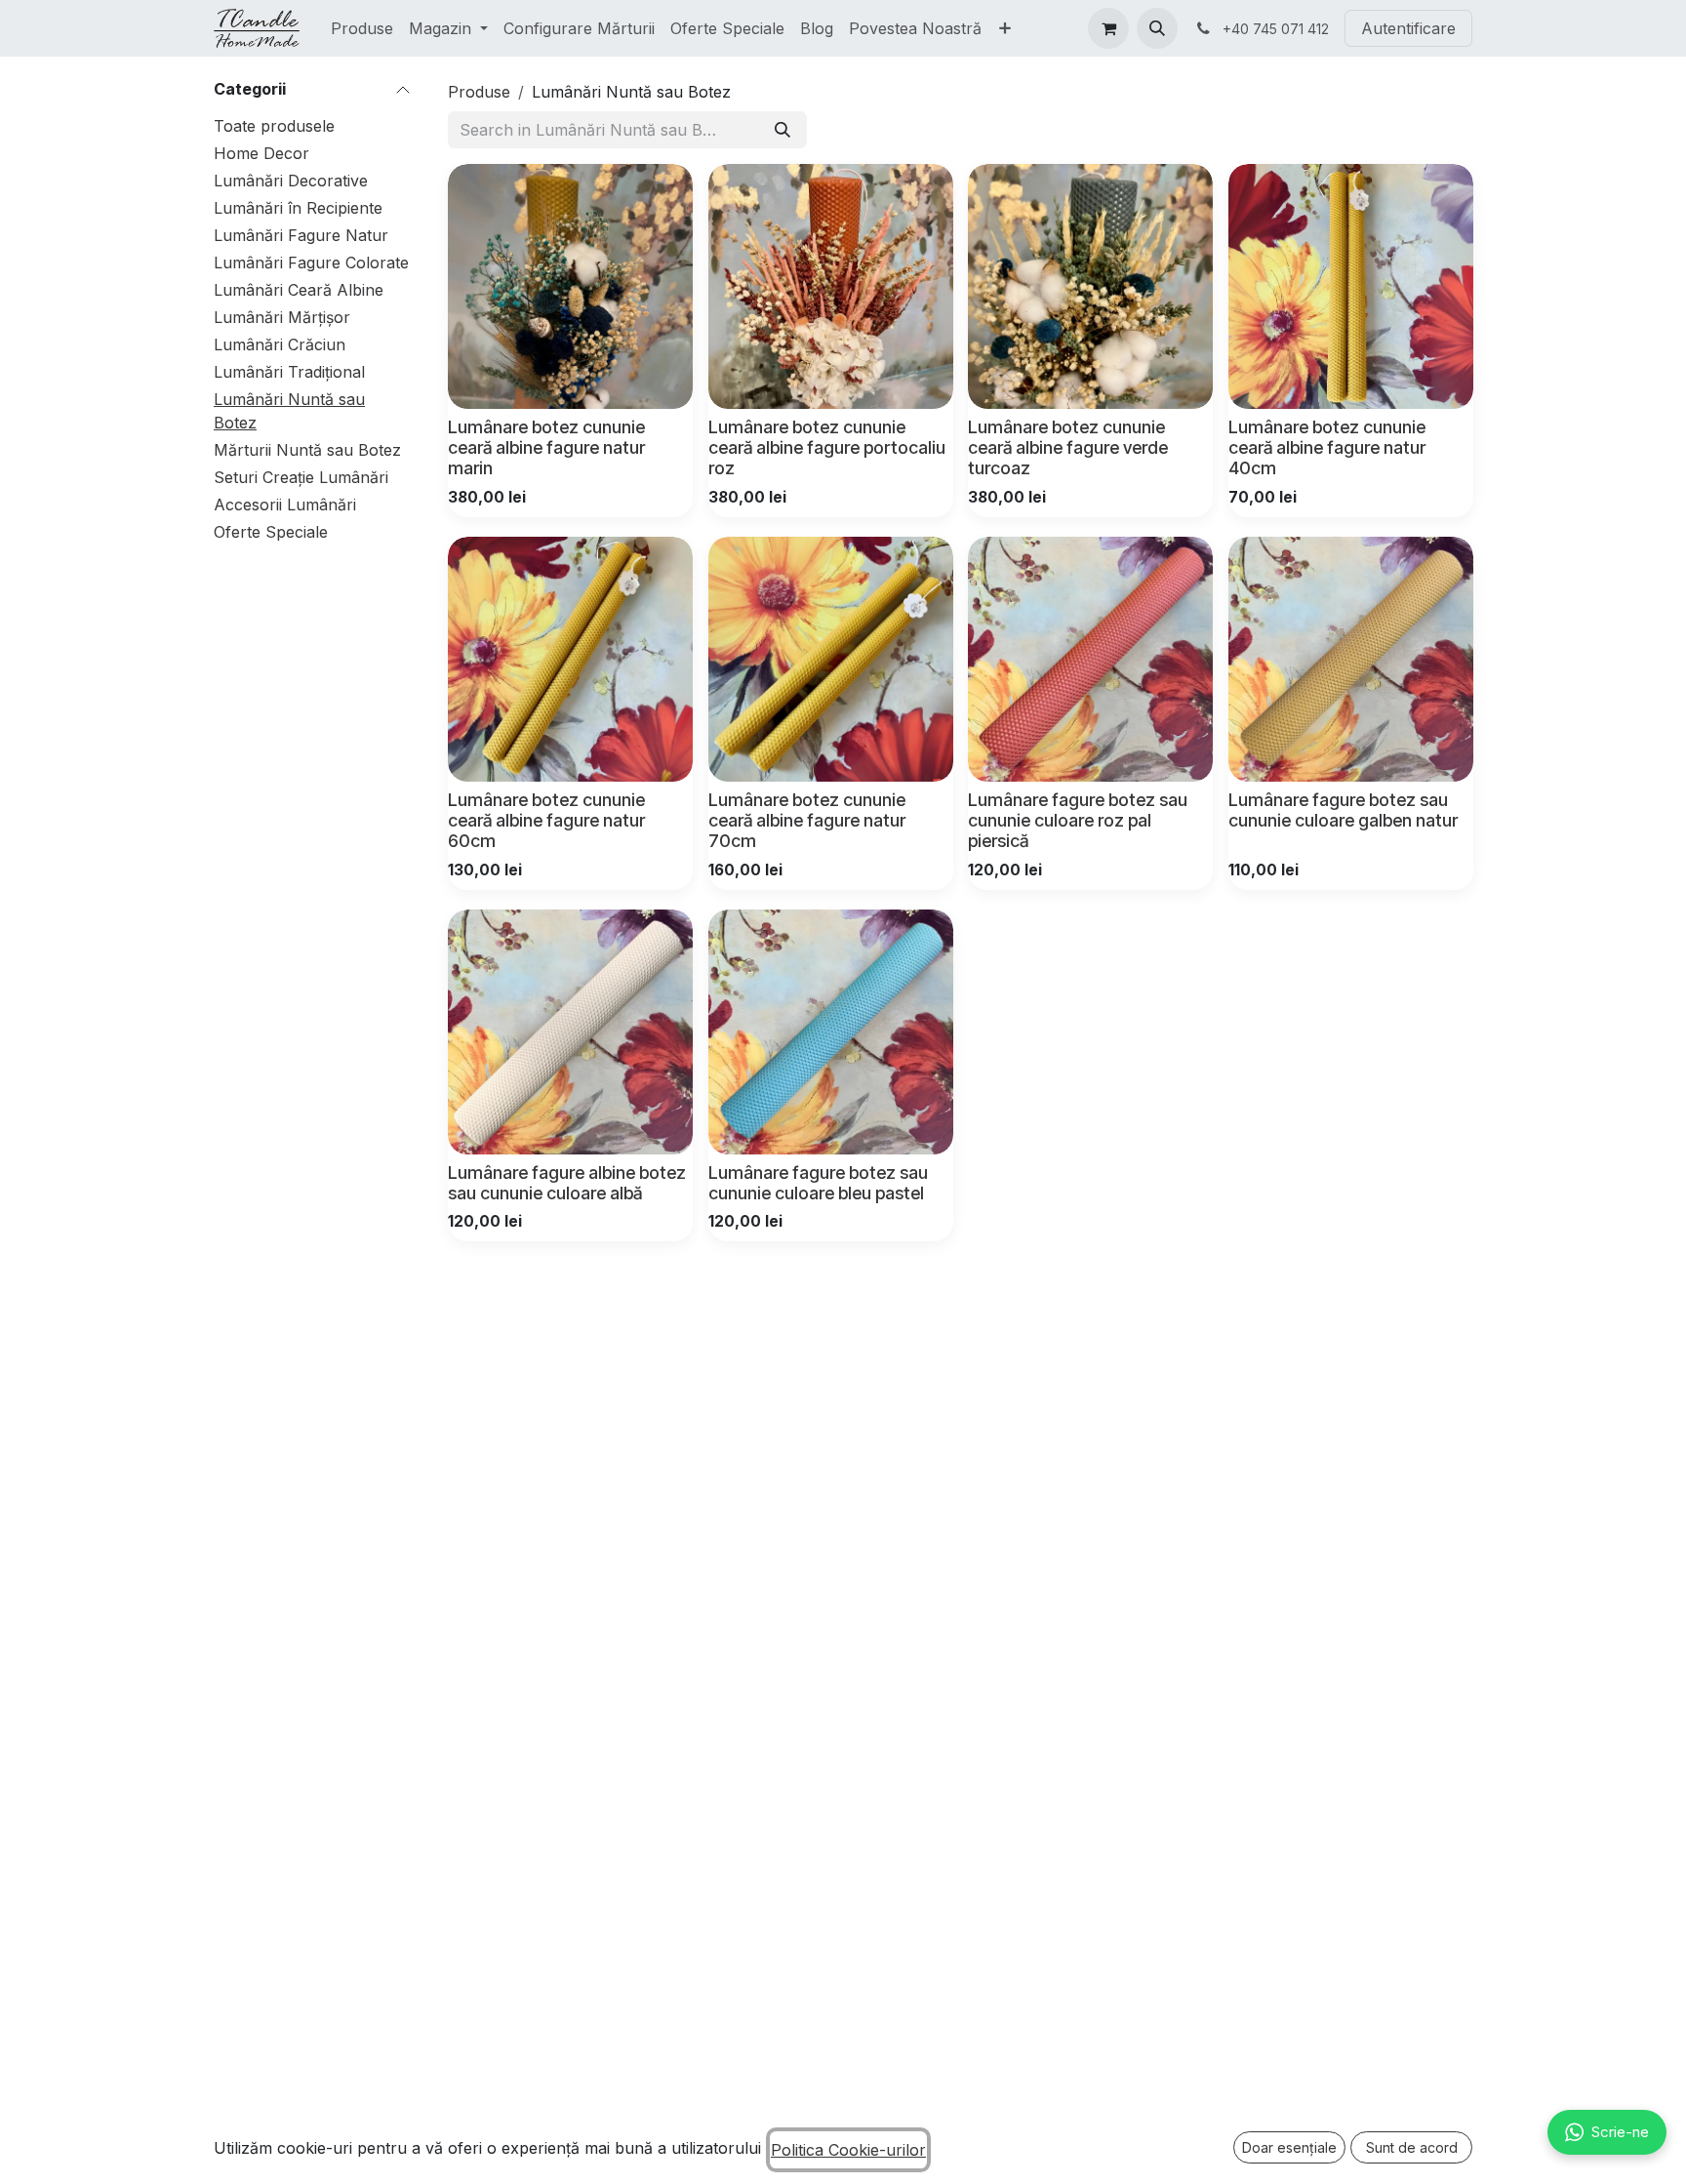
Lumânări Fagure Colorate (311, 263)
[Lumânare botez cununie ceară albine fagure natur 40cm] (1351, 286)
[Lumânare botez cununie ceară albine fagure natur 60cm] (570, 659)
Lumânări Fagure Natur (301, 235)
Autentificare (1408, 28)
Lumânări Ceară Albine (299, 290)
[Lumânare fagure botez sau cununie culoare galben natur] (1351, 659)
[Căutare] (783, 130)
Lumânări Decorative (291, 181)
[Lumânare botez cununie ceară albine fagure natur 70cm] (831, 659)
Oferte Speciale (271, 532)
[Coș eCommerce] (1108, 28)
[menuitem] (362, 28)
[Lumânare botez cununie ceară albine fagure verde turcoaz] (1090, 286)
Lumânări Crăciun (280, 344)
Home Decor (261, 153)
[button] (1157, 28)
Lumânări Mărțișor (282, 317)
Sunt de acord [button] (1412, 2147)
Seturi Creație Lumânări (301, 477)
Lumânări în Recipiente (298, 208)
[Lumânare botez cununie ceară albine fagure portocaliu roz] (831, 286)
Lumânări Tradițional (289, 372)
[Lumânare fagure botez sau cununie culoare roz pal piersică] (1090, 659)
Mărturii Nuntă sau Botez (307, 450)
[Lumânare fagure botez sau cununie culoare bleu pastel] (831, 1032)
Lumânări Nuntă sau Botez (289, 411)
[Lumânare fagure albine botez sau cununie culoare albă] (570, 1032)
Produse (479, 92)
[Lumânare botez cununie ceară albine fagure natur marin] (570, 286)
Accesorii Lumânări (285, 505)
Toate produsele (274, 126)
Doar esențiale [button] (1289, 2147)
